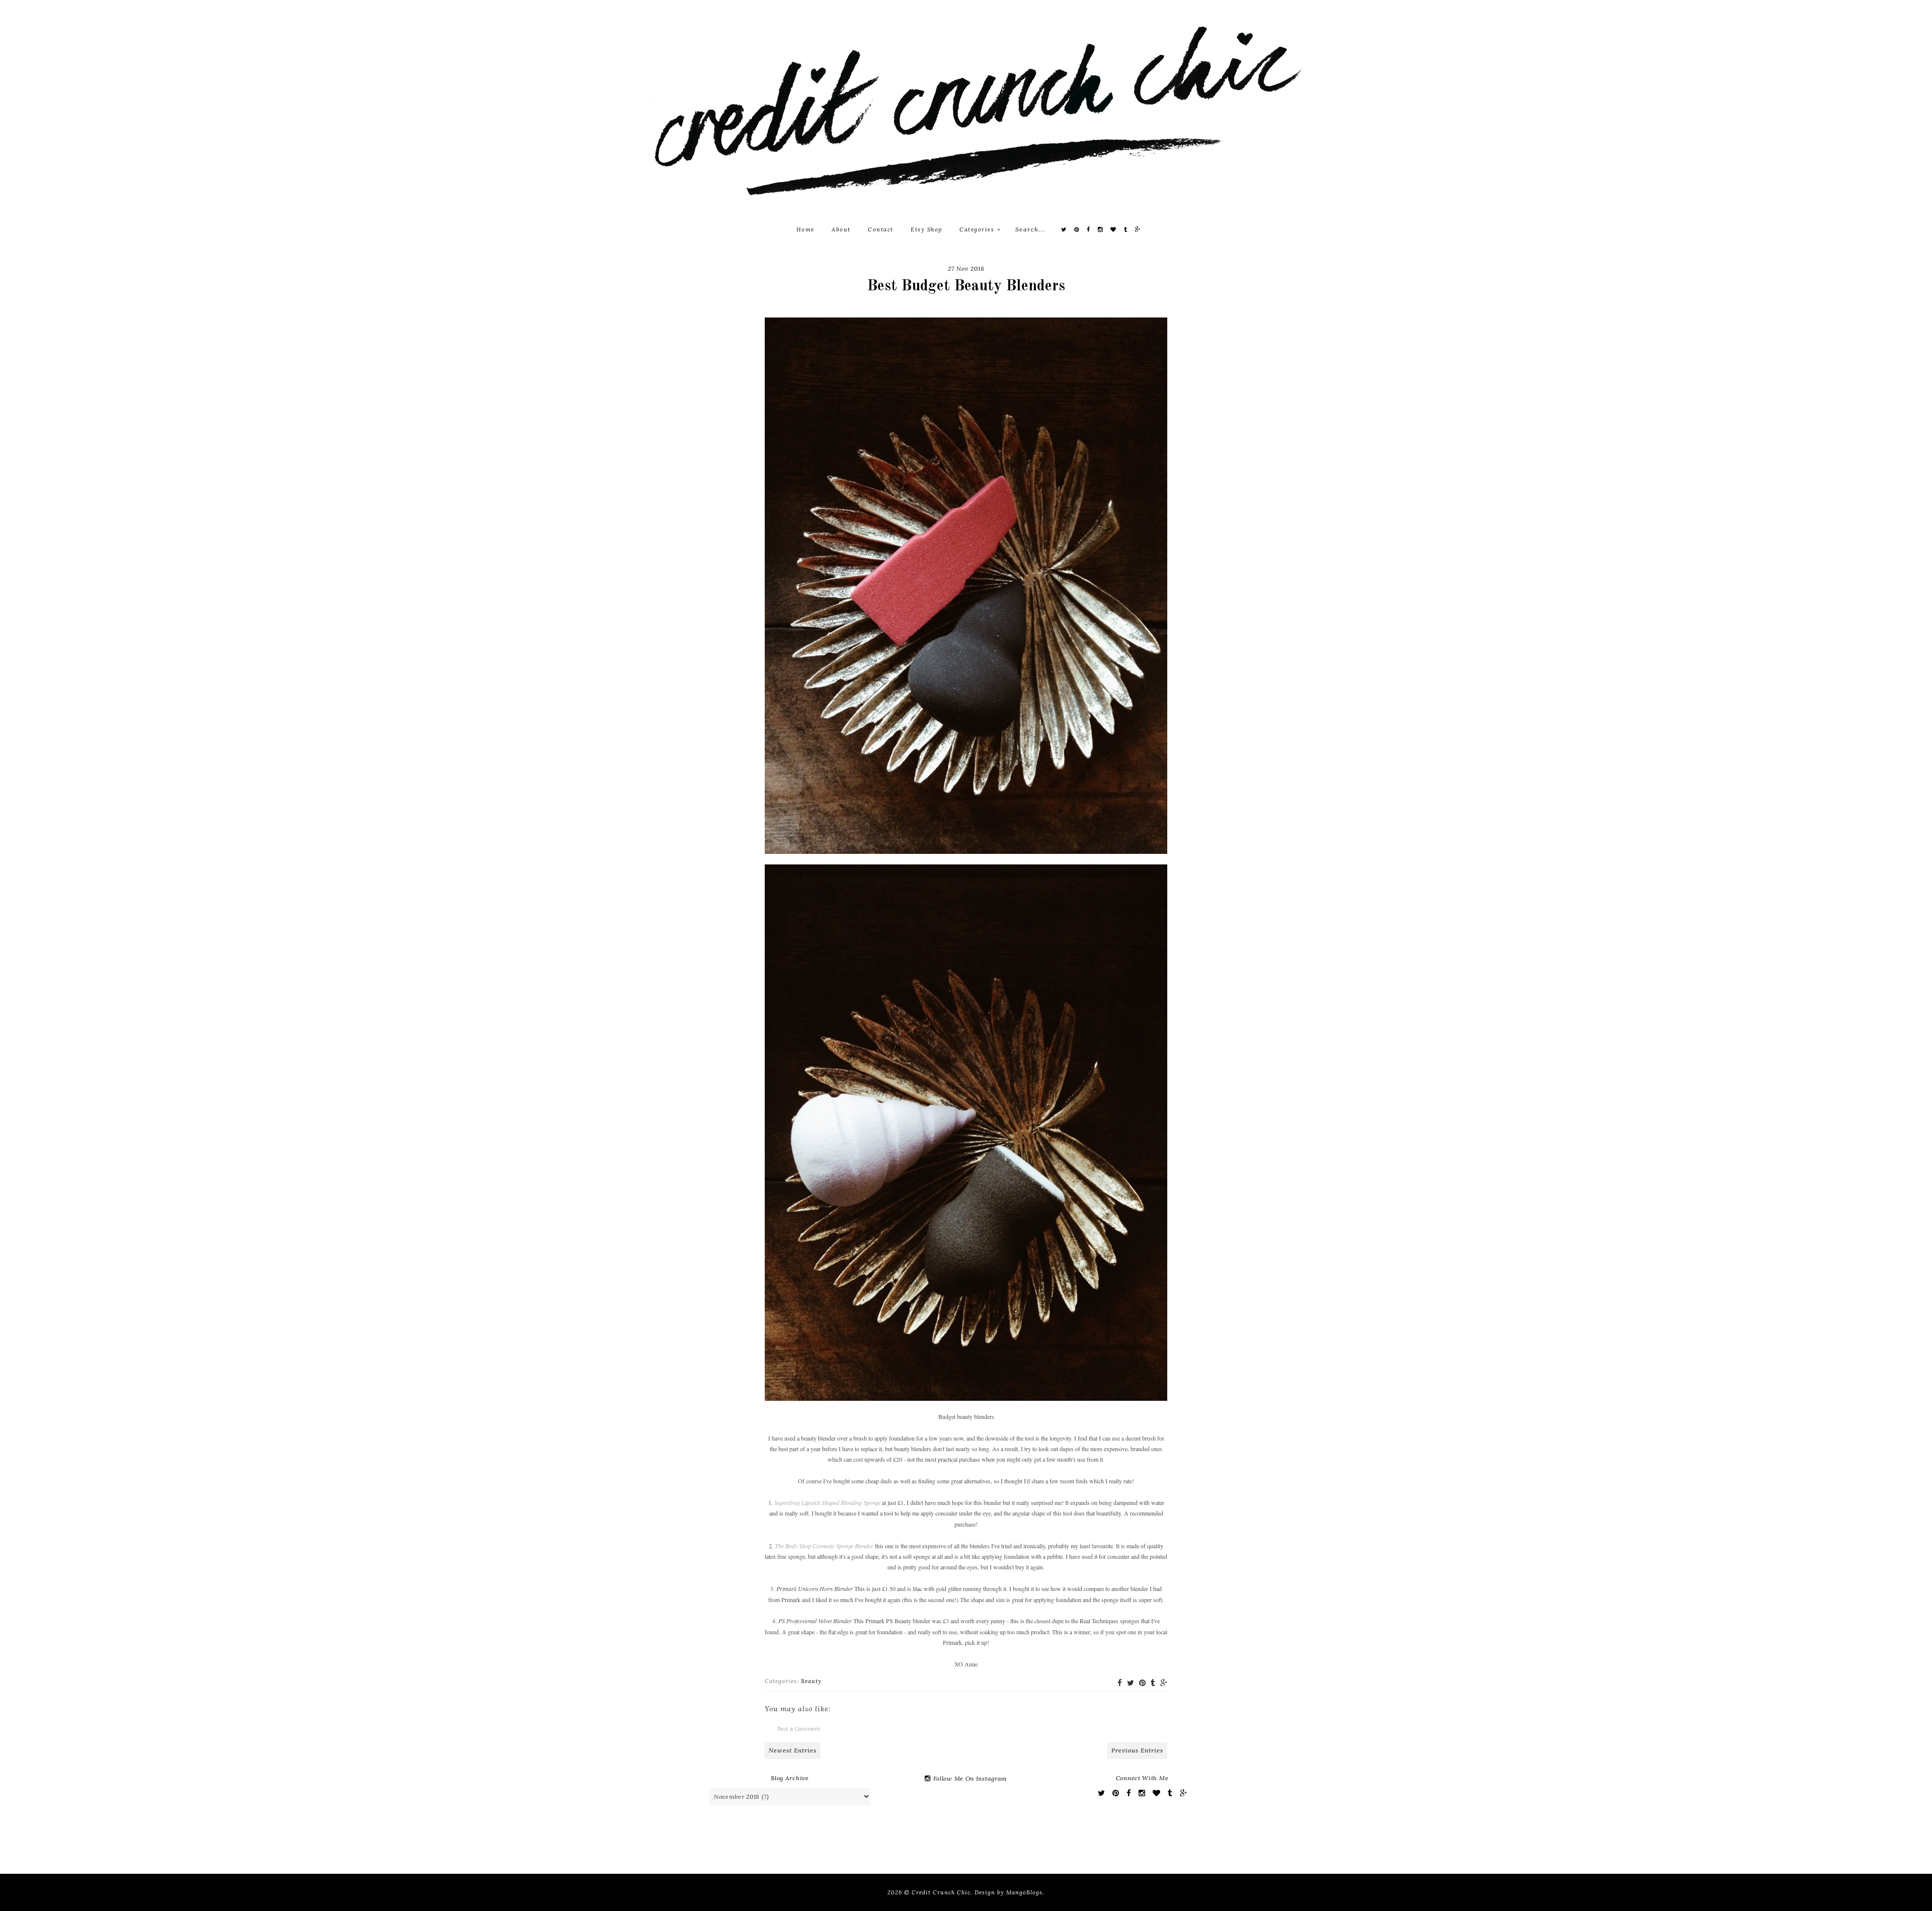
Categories (978, 229)
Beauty (811, 1681)
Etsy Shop (927, 229)
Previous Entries (1137, 1750)
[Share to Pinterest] (1142, 1683)
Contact (881, 229)
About (841, 229)
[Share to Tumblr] (1153, 1683)
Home (806, 229)
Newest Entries (793, 1750)
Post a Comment (799, 1729)
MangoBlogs (1024, 1892)
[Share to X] (1131, 1683)
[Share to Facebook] (1120, 1683)
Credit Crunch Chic (941, 1892)
